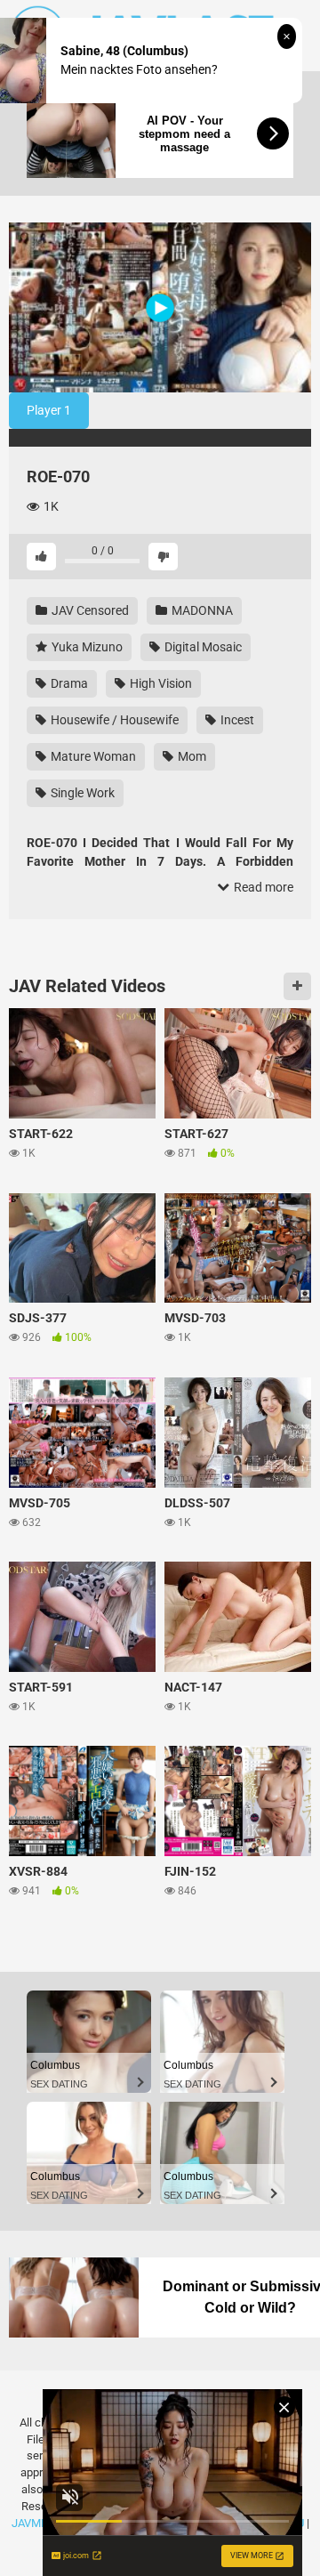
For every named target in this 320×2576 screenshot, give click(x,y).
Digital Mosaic (202, 647)
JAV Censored (89, 610)
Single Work (81, 793)
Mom (191, 756)
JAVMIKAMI (42, 2523)
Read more (262, 887)
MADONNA (201, 610)
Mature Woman (92, 756)
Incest (236, 720)
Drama (68, 683)
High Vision (160, 683)
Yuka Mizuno (86, 647)
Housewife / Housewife (113, 720)
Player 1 (49, 410)
